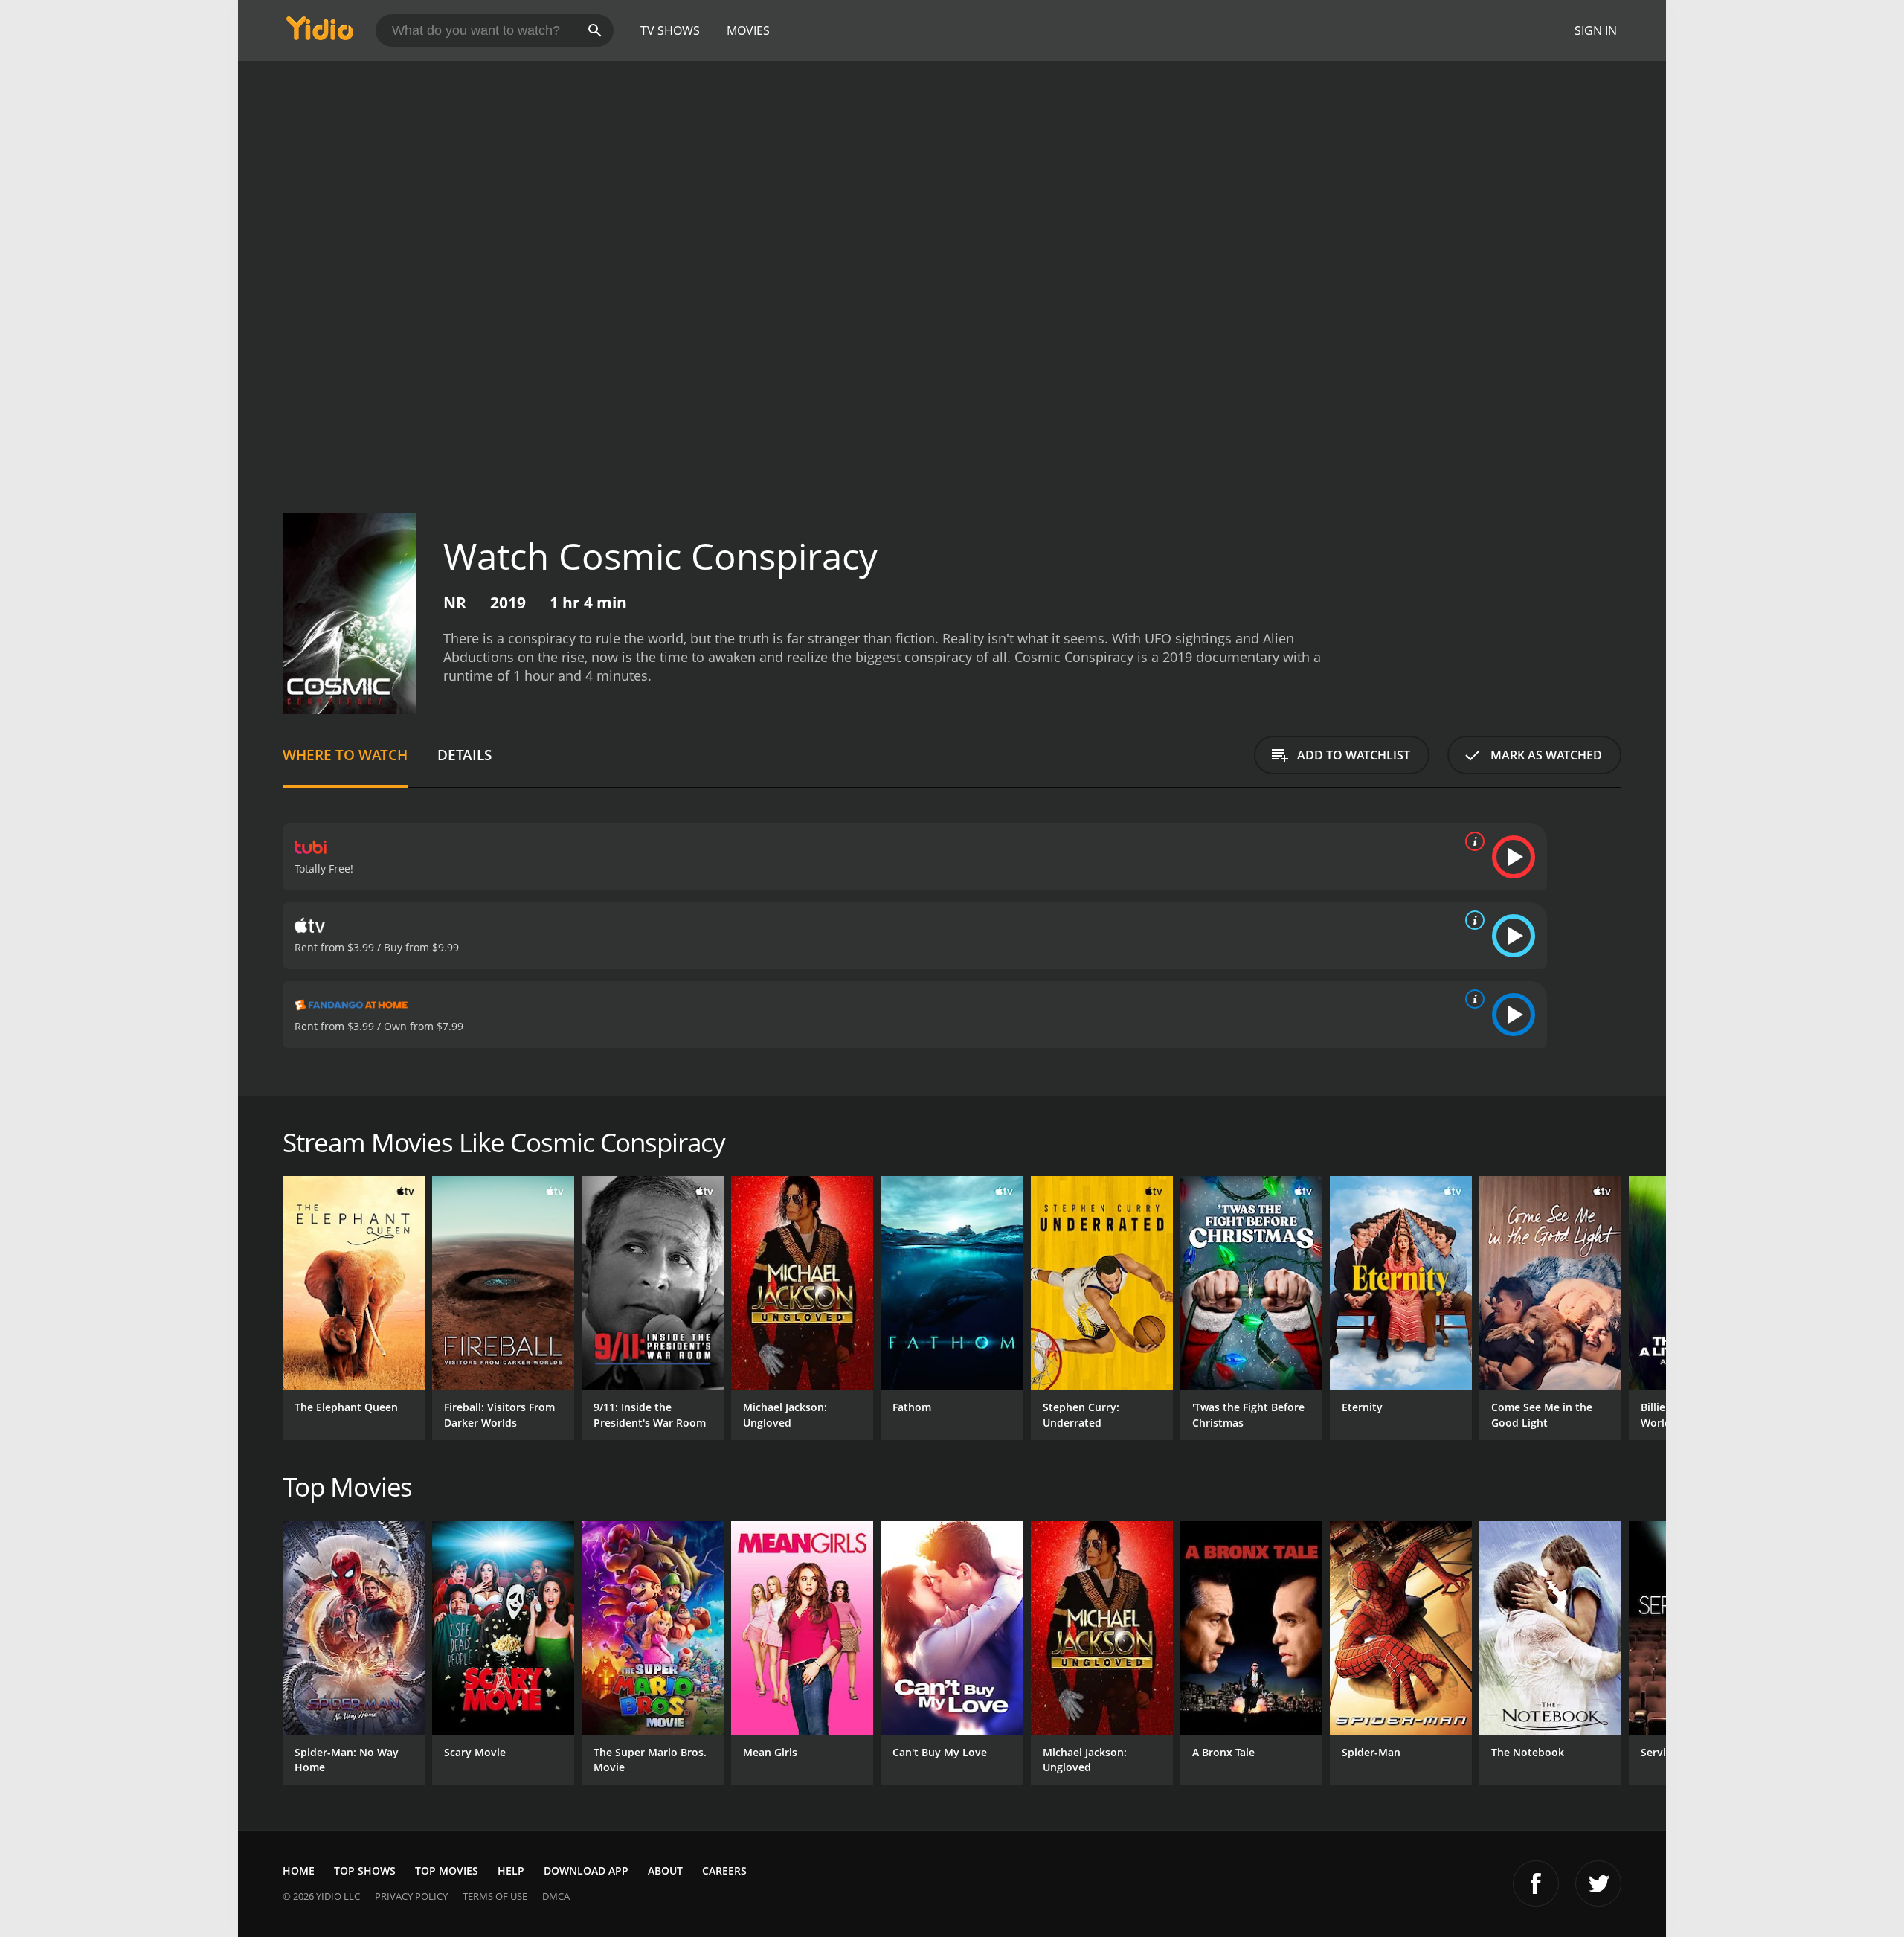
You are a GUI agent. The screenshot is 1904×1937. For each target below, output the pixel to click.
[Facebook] (1536, 1883)
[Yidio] (320, 33)
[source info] (1472, 841)
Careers (724, 1870)
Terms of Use (495, 1896)
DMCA (556, 1896)
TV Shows (670, 30)
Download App (586, 1870)
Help (511, 1870)
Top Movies (447, 1870)
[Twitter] (1598, 1883)
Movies (748, 30)
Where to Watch (345, 755)
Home (299, 1870)
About (665, 1870)
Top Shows (365, 1870)
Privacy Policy (411, 1896)
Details (464, 755)
